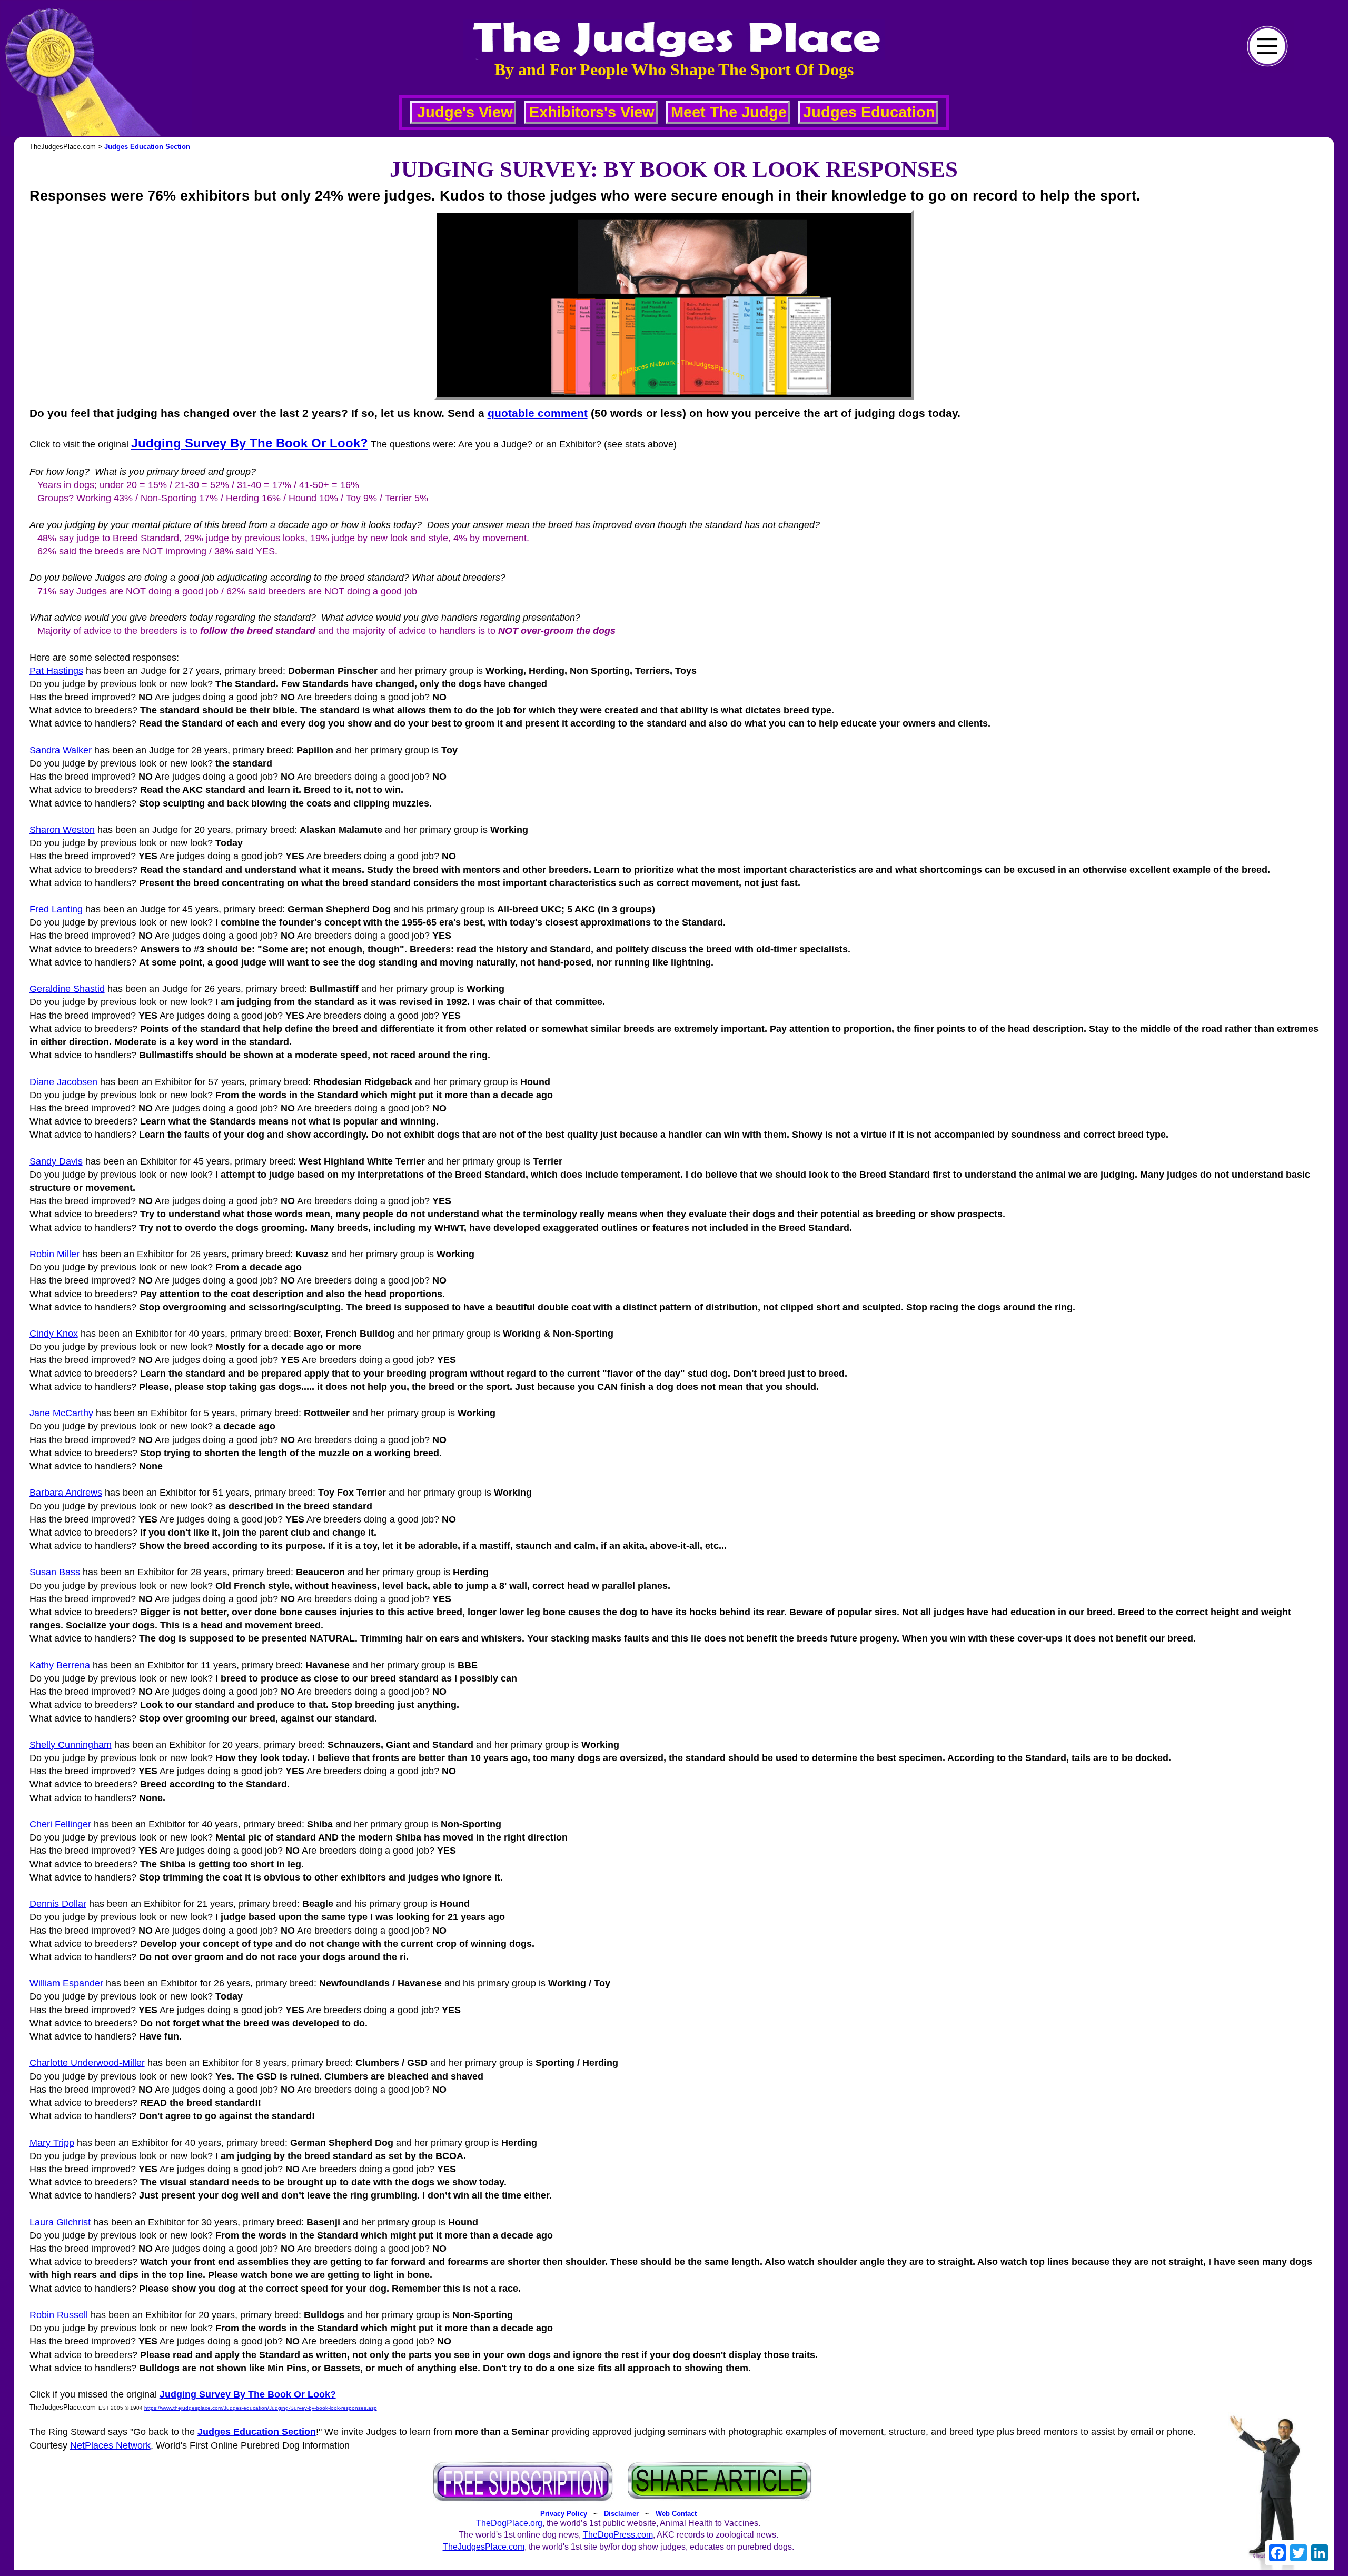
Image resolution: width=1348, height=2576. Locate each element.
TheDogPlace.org (509, 2523)
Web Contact (676, 2514)
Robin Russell (59, 2315)
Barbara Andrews (66, 1493)
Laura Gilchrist (60, 2222)
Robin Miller (54, 1254)
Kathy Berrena (60, 1665)
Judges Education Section (147, 147)
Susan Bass (55, 1572)
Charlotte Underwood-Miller (87, 2063)
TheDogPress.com (618, 2535)
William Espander (66, 1983)
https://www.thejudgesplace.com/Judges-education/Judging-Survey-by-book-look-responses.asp (261, 2408)
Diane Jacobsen (63, 1082)
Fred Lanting (56, 909)
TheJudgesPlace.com (484, 2547)
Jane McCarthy (61, 1413)
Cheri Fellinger (60, 1824)
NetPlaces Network (110, 2445)
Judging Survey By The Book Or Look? (250, 443)
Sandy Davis (56, 1161)
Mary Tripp (52, 2143)
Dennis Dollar (58, 1904)
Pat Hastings (56, 671)
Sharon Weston (62, 830)
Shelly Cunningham (71, 1745)
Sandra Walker (61, 750)
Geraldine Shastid (67, 989)
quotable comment (538, 413)
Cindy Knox (54, 1334)
